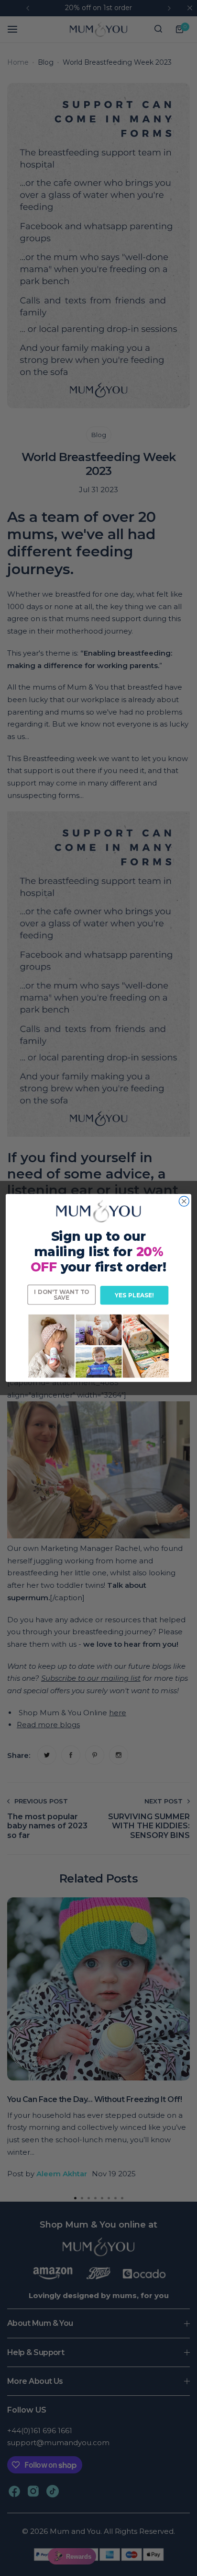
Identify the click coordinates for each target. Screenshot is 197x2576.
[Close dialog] (184, 1201)
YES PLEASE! (134, 1295)
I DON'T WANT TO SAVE (61, 1294)
